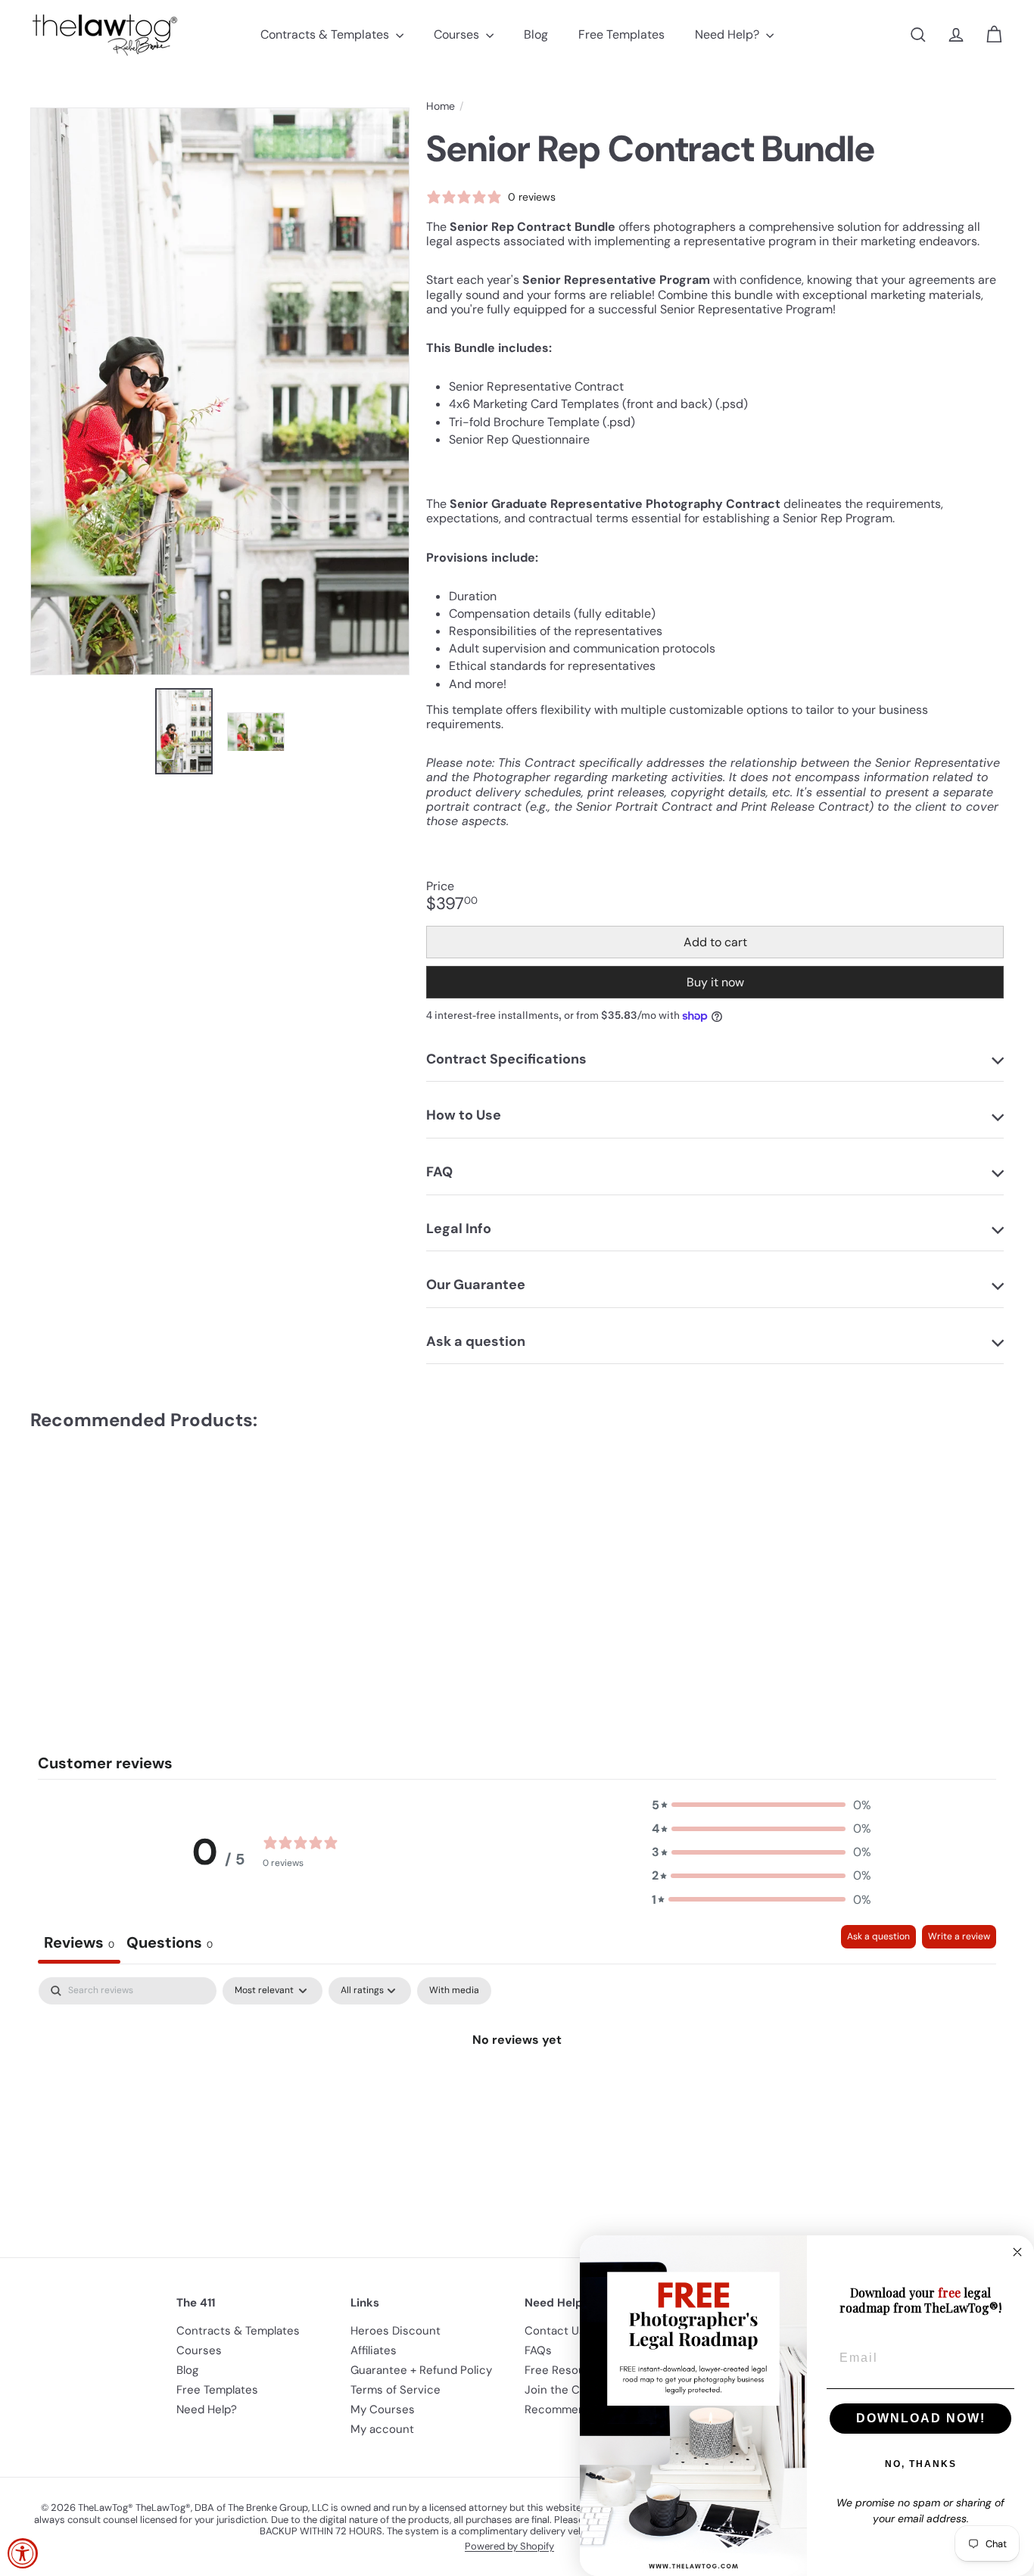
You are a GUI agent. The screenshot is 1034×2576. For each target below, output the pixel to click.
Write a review (959, 1936)
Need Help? (729, 34)
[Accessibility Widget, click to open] (23, 2553)
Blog (536, 34)
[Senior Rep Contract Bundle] (105, 1555)
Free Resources (567, 2370)
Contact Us (555, 2331)
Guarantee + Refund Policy (421, 2370)
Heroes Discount (396, 2331)
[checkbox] (454, 1991)
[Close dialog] (1017, 2252)
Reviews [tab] (79, 1942)
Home (441, 106)
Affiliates (374, 2350)
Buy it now (715, 982)
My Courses (383, 2409)
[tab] (170, 1944)
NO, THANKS (921, 2464)
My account (382, 2429)
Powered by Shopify (509, 2546)
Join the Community (579, 2390)
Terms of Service (396, 2390)
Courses (458, 34)
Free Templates (621, 34)
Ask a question (878, 1936)
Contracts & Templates (326, 34)
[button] (761, 1805)
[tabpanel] (517, 2090)
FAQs (538, 2350)
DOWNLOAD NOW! (921, 2418)
